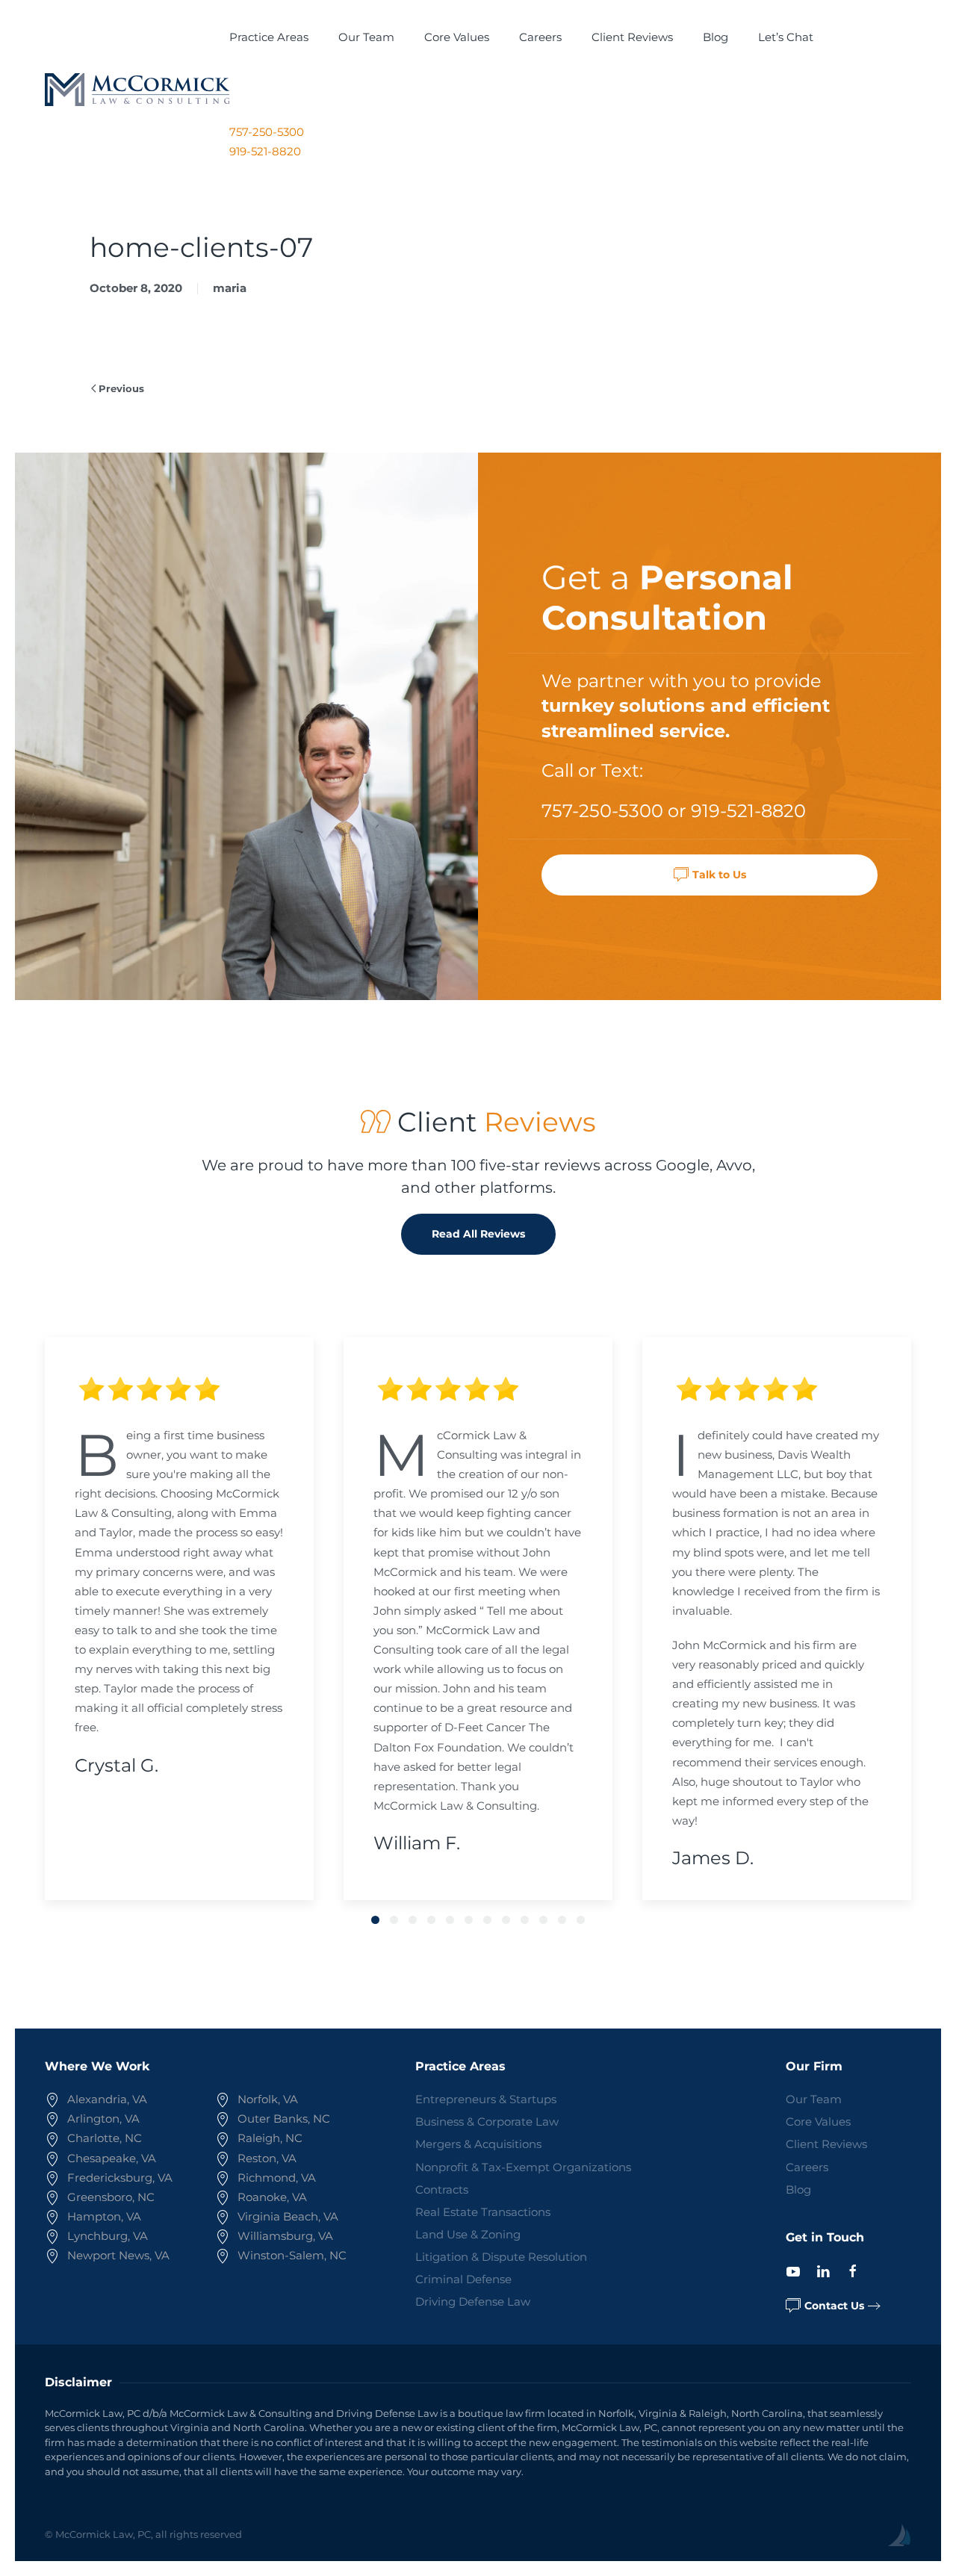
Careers (540, 37)
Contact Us (834, 2306)
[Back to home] (137, 90)
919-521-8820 (265, 151)
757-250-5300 (267, 132)
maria (230, 288)
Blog (716, 37)
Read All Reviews (478, 1234)
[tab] (375, 1920)
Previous (121, 388)
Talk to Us (719, 875)
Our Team (366, 37)
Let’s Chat (786, 37)
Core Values (457, 37)
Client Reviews (632, 37)
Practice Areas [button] (269, 37)
